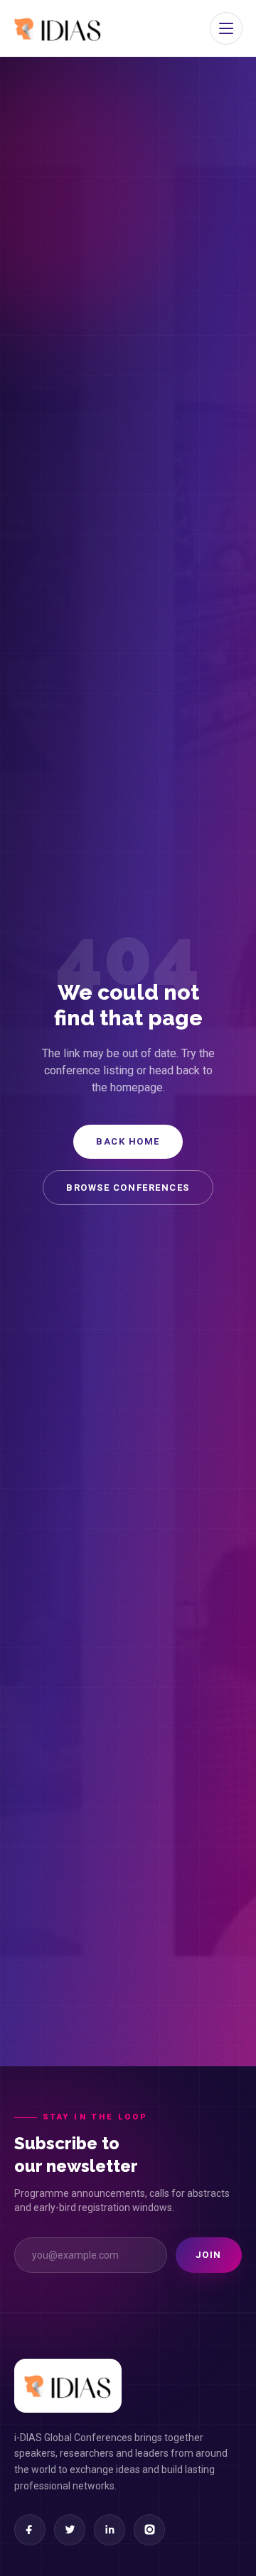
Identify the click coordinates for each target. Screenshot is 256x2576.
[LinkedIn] (110, 2530)
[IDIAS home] (58, 28)
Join (209, 2255)
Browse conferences (128, 1188)
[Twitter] (70, 2530)
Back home (128, 1141)
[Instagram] (149, 2530)
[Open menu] (226, 28)
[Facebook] (30, 2530)
